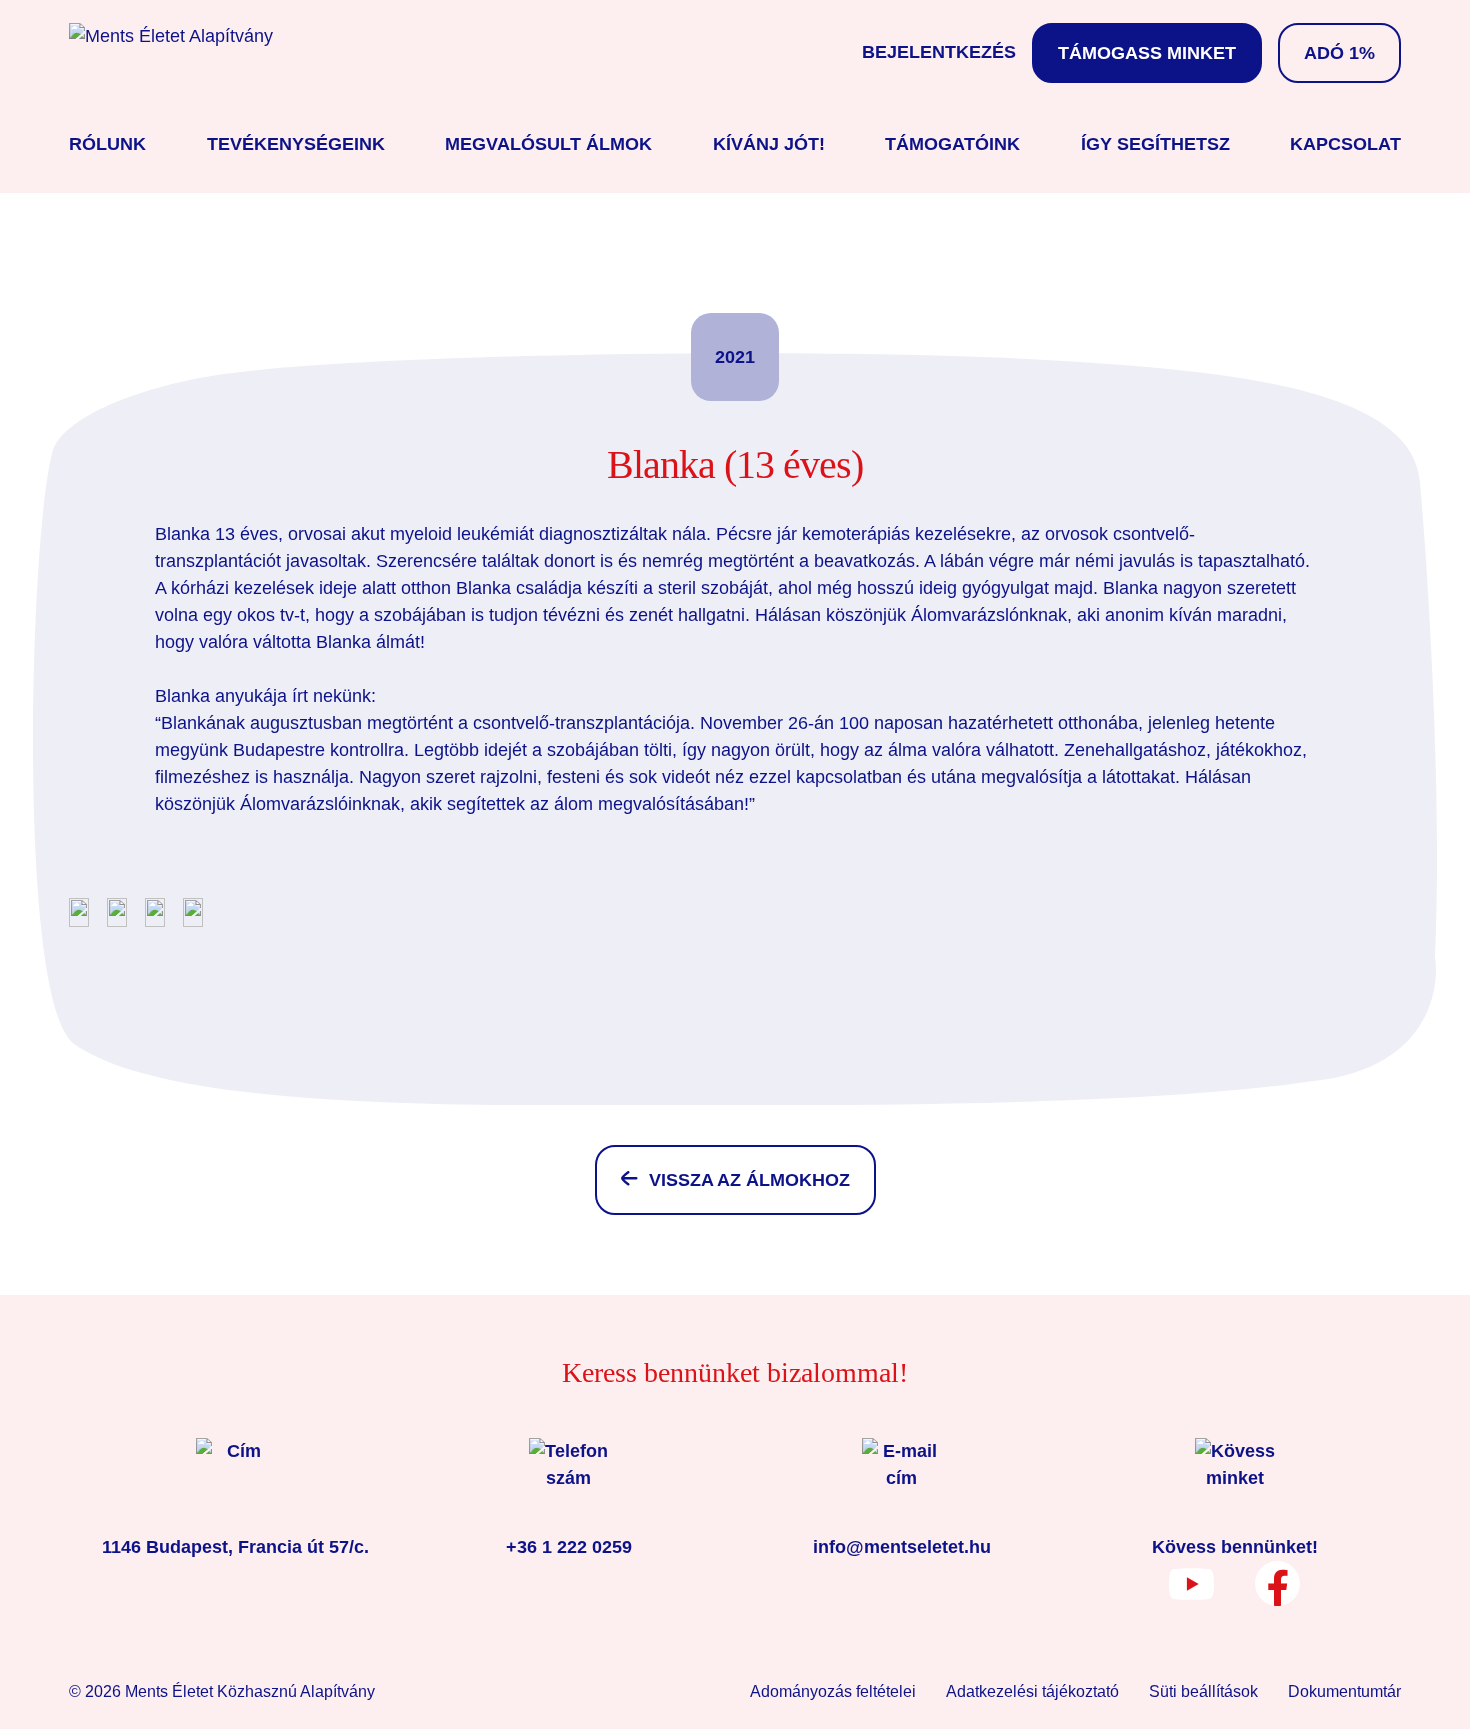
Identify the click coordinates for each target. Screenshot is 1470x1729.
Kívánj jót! (769, 144)
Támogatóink (952, 144)
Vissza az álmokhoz (749, 1180)
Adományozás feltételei (833, 1691)
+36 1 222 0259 (569, 1547)
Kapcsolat (1345, 144)
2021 (735, 357)
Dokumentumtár (1344, 1691)
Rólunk (107, 144)
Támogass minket (1147, 53)
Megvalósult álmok (548, 144)
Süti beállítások (1203, 1691)
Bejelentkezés (939, 52)
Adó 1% (1339, 53)
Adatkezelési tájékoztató (1032, 1691)
